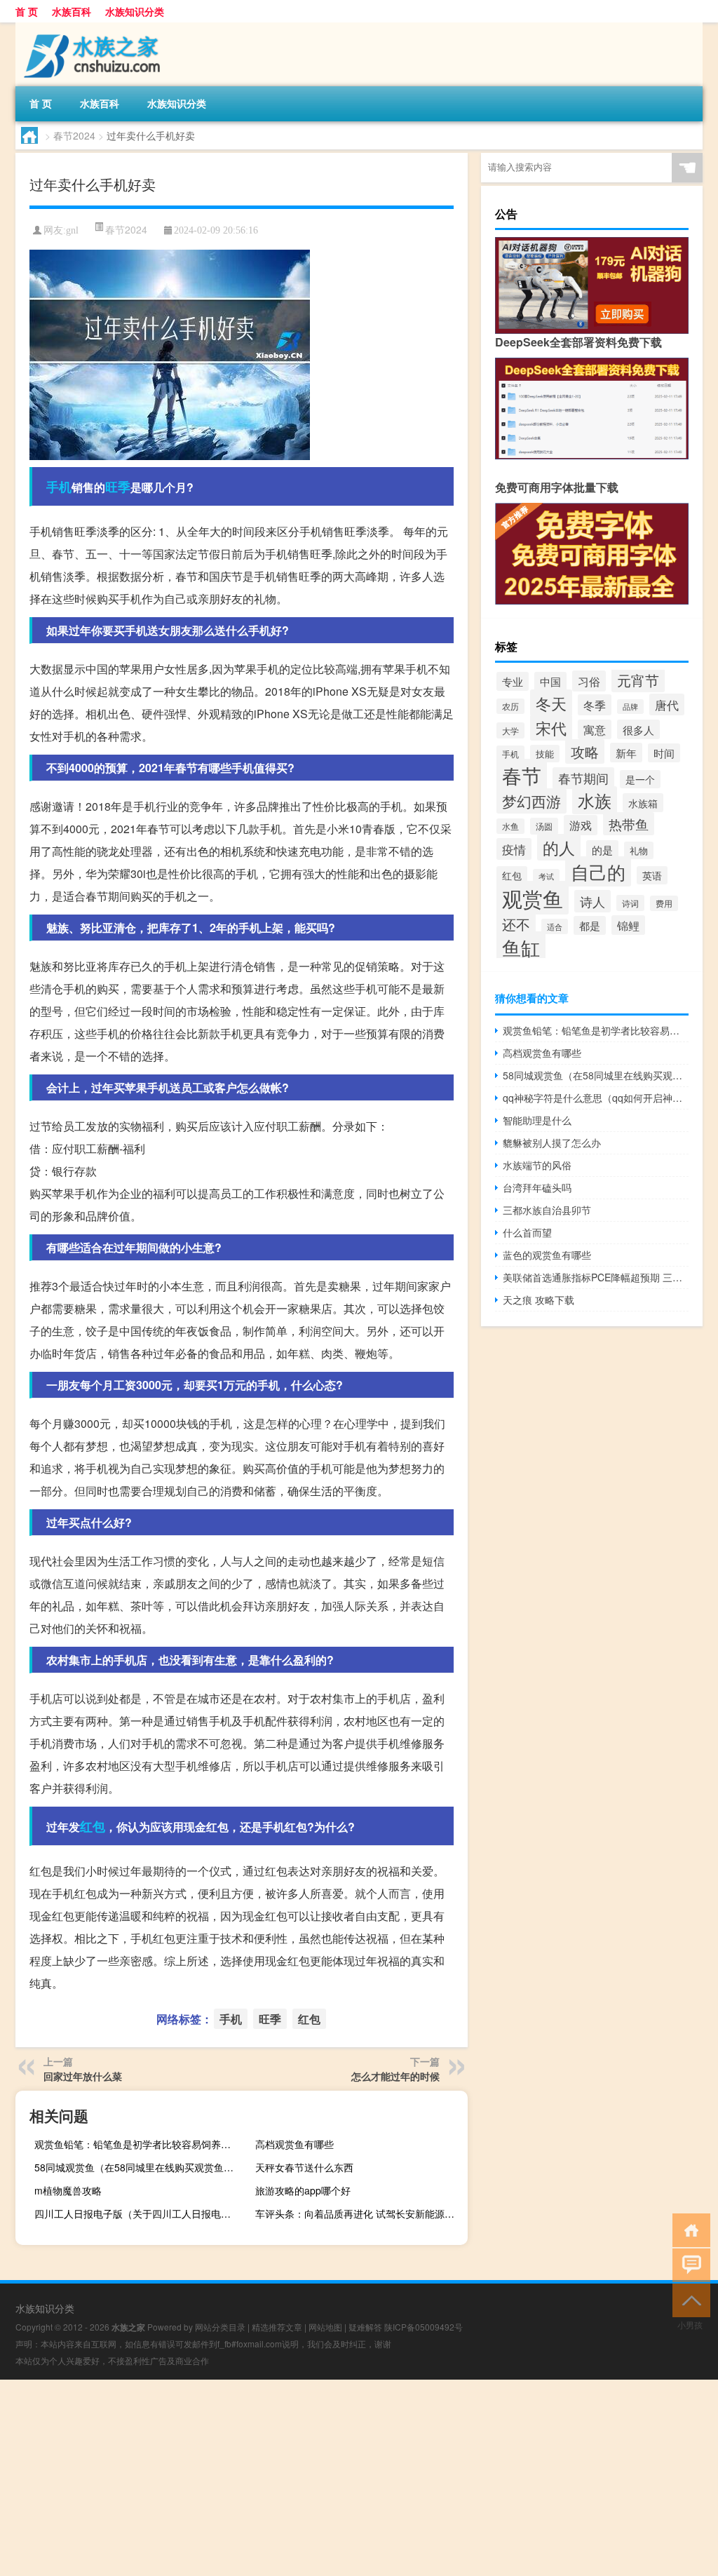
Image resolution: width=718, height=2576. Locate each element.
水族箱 (643, 803)
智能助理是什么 (537, 1120)
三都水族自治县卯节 (547, 1210)
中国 (550, 681)
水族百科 (72, 11)
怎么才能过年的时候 (395, 2076)
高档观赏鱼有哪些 (294, 2144)
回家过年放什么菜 (83, 2076)
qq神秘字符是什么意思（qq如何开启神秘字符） (596, 1098)
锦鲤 (628, 925)
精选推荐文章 (277, 2327)
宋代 (551, 728)
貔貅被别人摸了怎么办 (552, 1142)
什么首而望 (527, 1232)
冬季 (595, 705)
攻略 (585, 751)
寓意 (595, 729)
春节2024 (74, 135)
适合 (555, 926)
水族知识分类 (135, 11)
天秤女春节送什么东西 (304, 2167)
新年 (626, 753)
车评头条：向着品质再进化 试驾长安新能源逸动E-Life (360, 2213)
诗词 (630, 903)
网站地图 (325, 2327)
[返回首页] (688, 2229)
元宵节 (638, 680)
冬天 (551, 703)
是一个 (640, 779)
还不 (516, 924)
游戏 (581, 825)
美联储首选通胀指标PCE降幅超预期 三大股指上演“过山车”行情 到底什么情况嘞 (596, 1277)
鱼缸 (521, 947)
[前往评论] (688, 2264)
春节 (522, 775)
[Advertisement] (359, 2478)
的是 (602, 850)
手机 (59, 487)
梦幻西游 (531, 801)
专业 (513, 681)
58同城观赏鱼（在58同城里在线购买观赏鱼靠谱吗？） (139, 2167)
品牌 (630, 707)
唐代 (667, 704)
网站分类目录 (220, 2327)
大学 (510, 730)
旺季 (118, 487)
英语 (652, 875)
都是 (590, 925)
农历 (510, 706)
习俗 (589, 681)
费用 (664, 903)
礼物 (639, 850)
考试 (546, 876)
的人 (559, 847)
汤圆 (544, 826)
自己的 (598, 871)
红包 (93, 1826)
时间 (664, 753)
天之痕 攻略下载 (538, 1300)
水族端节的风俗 (537, 1165)
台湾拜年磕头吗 (537, 1187)
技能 (545, 754)
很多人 (638, 729)
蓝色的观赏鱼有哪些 (547, 1255)
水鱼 (510, 826)
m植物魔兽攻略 (68, 2190)
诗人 (592, 901)
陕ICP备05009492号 (424, 2327)
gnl (72, 230)
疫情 (514, 849)
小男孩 (690, 2325)
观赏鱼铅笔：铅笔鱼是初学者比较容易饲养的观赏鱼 (139, 2144)
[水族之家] (89, 27)
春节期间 (583, 778)
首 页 (27, 11)
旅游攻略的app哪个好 (303, 2190)
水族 (595, 800)
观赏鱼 (533, 898)
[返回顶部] (688, 2299)
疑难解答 (365, 2327)
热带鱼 (629, 824)
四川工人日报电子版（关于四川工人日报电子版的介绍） (139, 2213)
